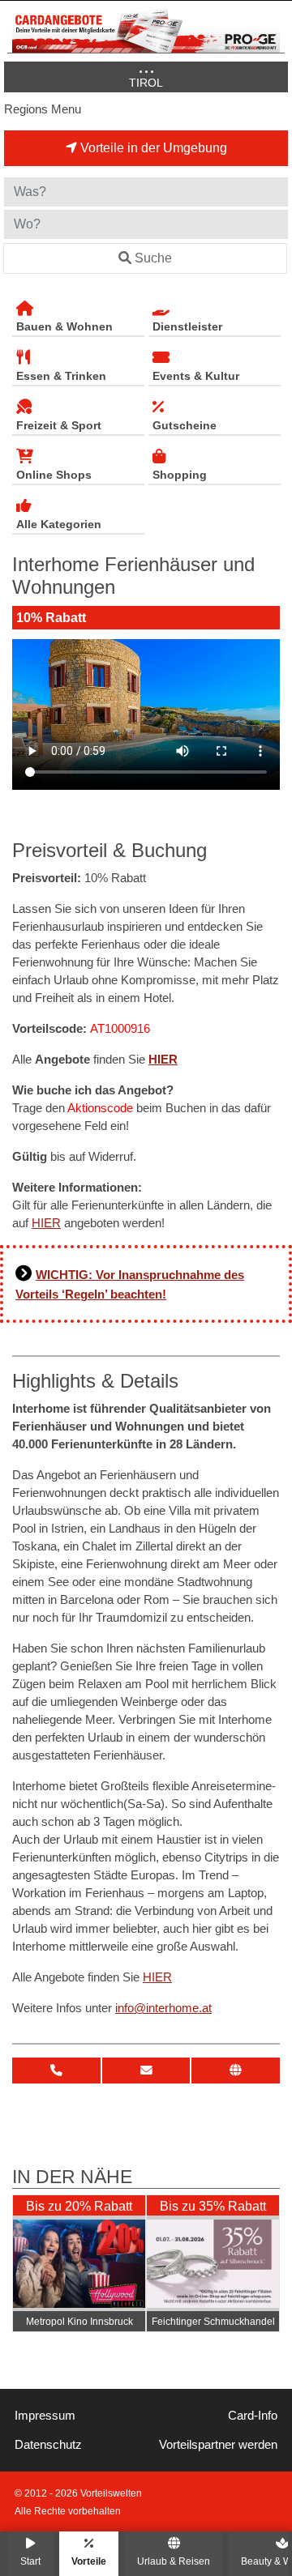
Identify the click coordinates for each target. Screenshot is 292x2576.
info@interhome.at (163, 2008)
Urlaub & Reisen (174, 2561)
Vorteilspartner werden (218, 2445)
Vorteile (89, 2561)
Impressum (45, 2416)
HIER (163, 1060)
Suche (153, 258)
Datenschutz (48, 2445)
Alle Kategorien (59, 524)
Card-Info (253, 2416)
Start (30, 2561)
